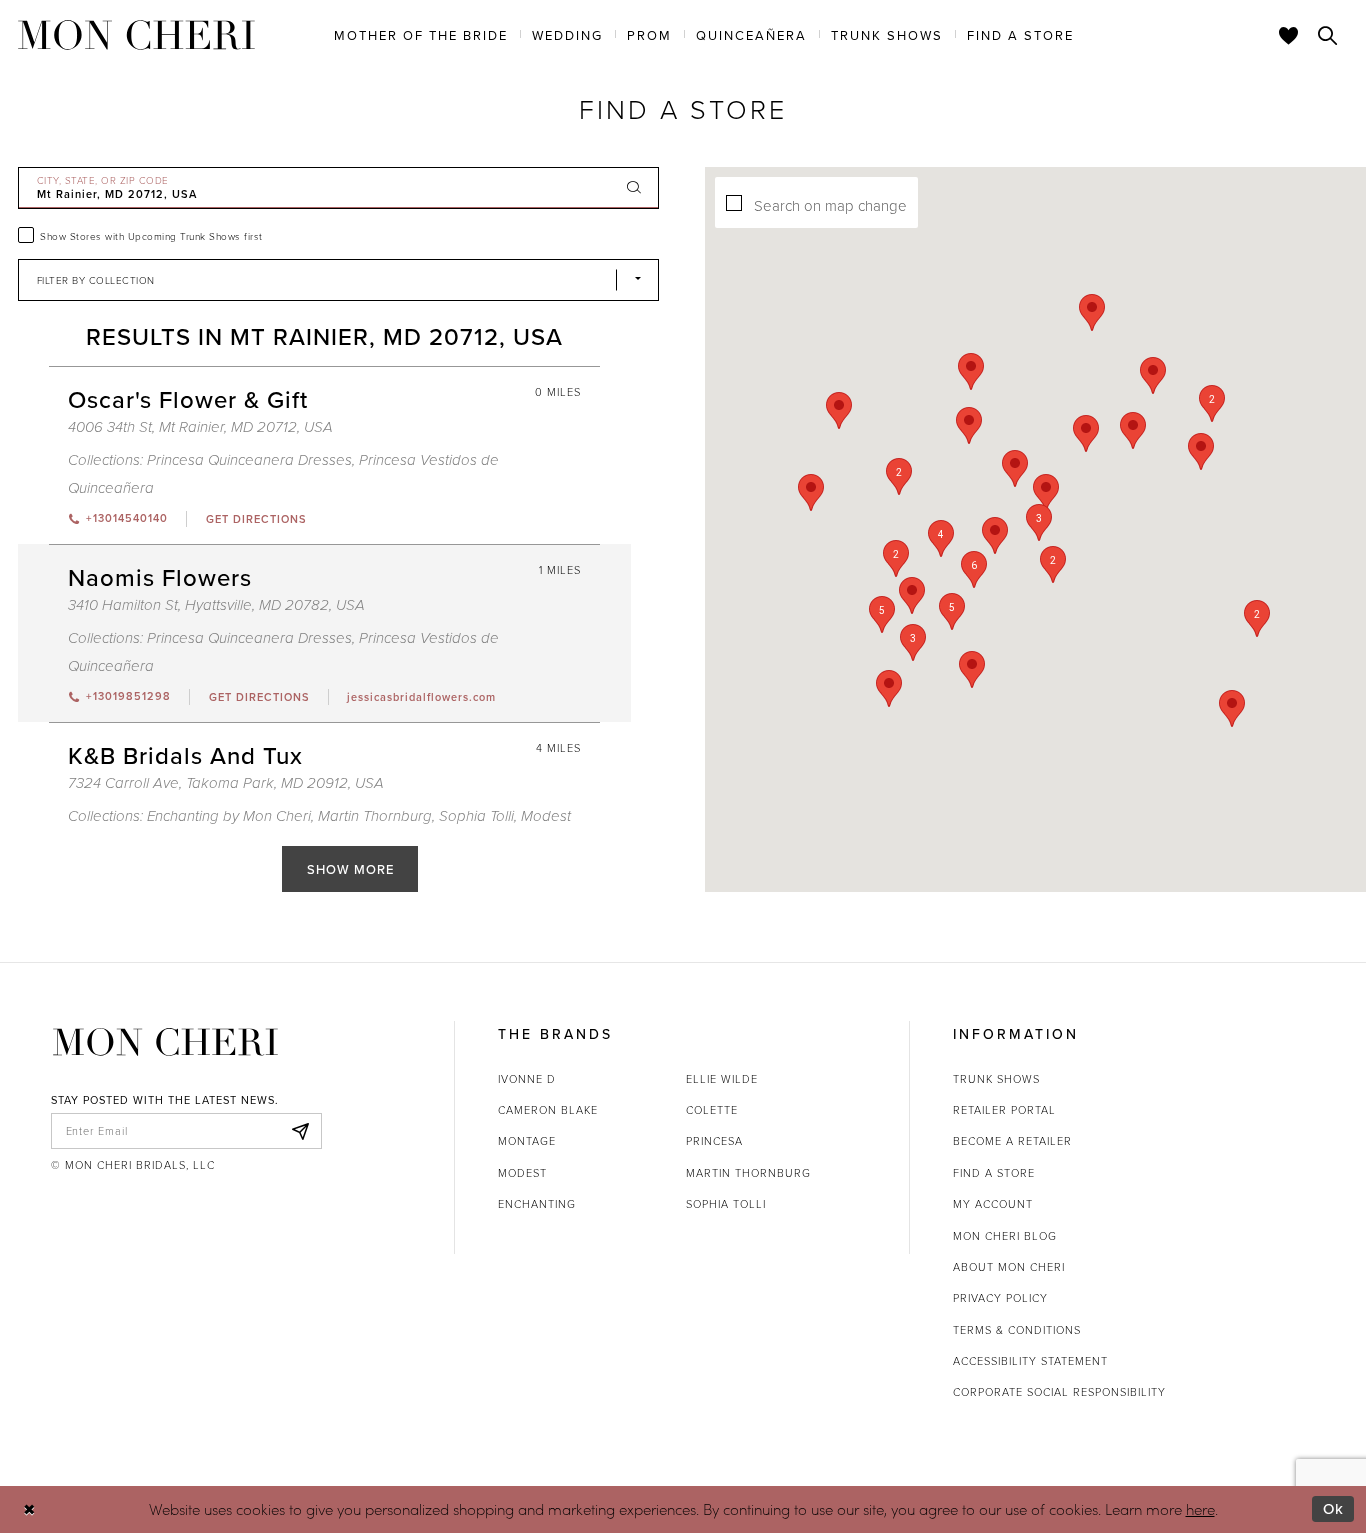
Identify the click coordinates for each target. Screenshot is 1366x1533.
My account (993, 1203)
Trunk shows (996, 1078)
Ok (1333, 1508)
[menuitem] (421, 34)
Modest (522, 1172)
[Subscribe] (301, 1131)
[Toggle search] (1328, 35)
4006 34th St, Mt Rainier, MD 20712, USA (200, 427)
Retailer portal (1004, 1109)
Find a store (994, 1172)
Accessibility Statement (1030, 1360)
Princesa (714, 1140)
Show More (350, 869)
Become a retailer (1012, 1140)
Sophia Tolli (476, 816)
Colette (712, 1109)
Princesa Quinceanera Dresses (249, 460)
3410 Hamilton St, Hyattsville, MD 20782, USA (216, 605)
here (1200, 1509)
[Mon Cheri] (165, 1042)
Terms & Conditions (1017, 1329)
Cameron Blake (548, 1109)
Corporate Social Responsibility (1059, 1391)
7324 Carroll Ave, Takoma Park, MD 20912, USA (226, 783)
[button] (974, 569)
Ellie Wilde (722, 1078)
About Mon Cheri (1009, 1266)
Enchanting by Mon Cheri (229, 816)
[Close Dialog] (29, 1509)
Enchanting (537, 1203)
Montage (527, 1140)
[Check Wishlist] (1289, 35)
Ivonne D (527, 1078)
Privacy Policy (1000, 1297)
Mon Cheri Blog (1005, 1235)
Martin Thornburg (375, 816)
